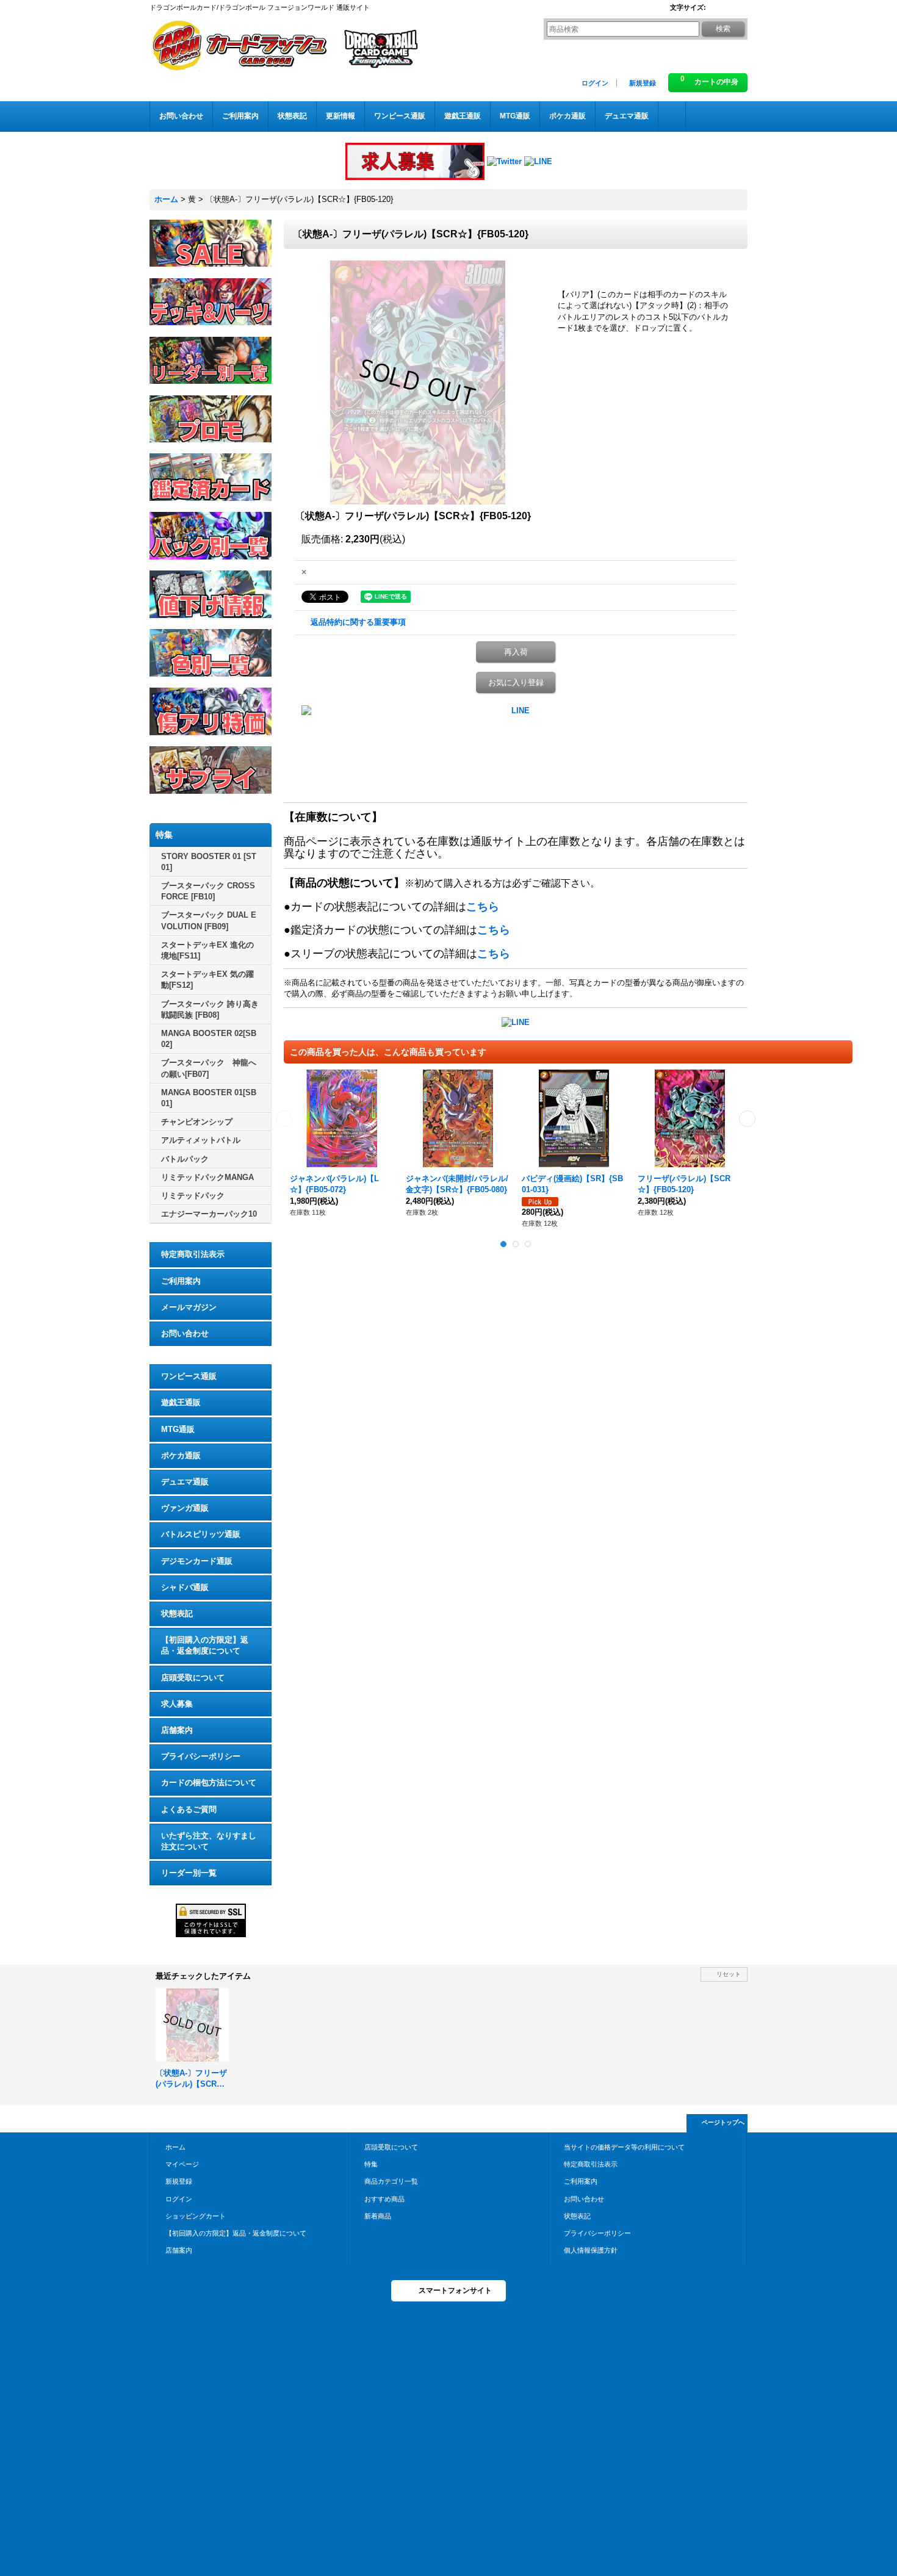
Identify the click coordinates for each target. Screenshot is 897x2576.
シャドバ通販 (185, 1587)
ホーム (175, 2147)
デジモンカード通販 (197, 1561)
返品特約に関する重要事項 (358, 622)
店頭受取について (193, 1678)
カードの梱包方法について (209, 1783)
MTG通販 (178, 1429)
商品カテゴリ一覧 (391, 2181)
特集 (371, 2164)
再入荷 (516, 652)
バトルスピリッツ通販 (201, 1534)
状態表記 (177, 1614)
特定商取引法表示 (193, 1254)
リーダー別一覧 (189, 1873)
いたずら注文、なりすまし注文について (209, 1841)
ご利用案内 (181, 1281)
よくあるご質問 (189, 1809)
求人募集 (177, 1704)
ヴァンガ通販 (185, 1508)
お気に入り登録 (516, 682)
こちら (483, 907)
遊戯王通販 (181, 1402)
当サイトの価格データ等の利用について (624, 2147)
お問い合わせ (185, 1333)
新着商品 (378, 2216)
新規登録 (643, 83)
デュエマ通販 (185, 1482)
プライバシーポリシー (201, 1756)
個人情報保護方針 (591, 2250)
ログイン (595, 83)
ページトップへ (723, 2122)
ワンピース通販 (189, 1376)
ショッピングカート (196, 2216)
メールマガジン (189, 1307)
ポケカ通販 (181, 1455)
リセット (729, 1974)
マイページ (182, 2164)
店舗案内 (177, 1730)
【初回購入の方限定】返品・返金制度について (205, 1645)
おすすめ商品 (384, 2199)
